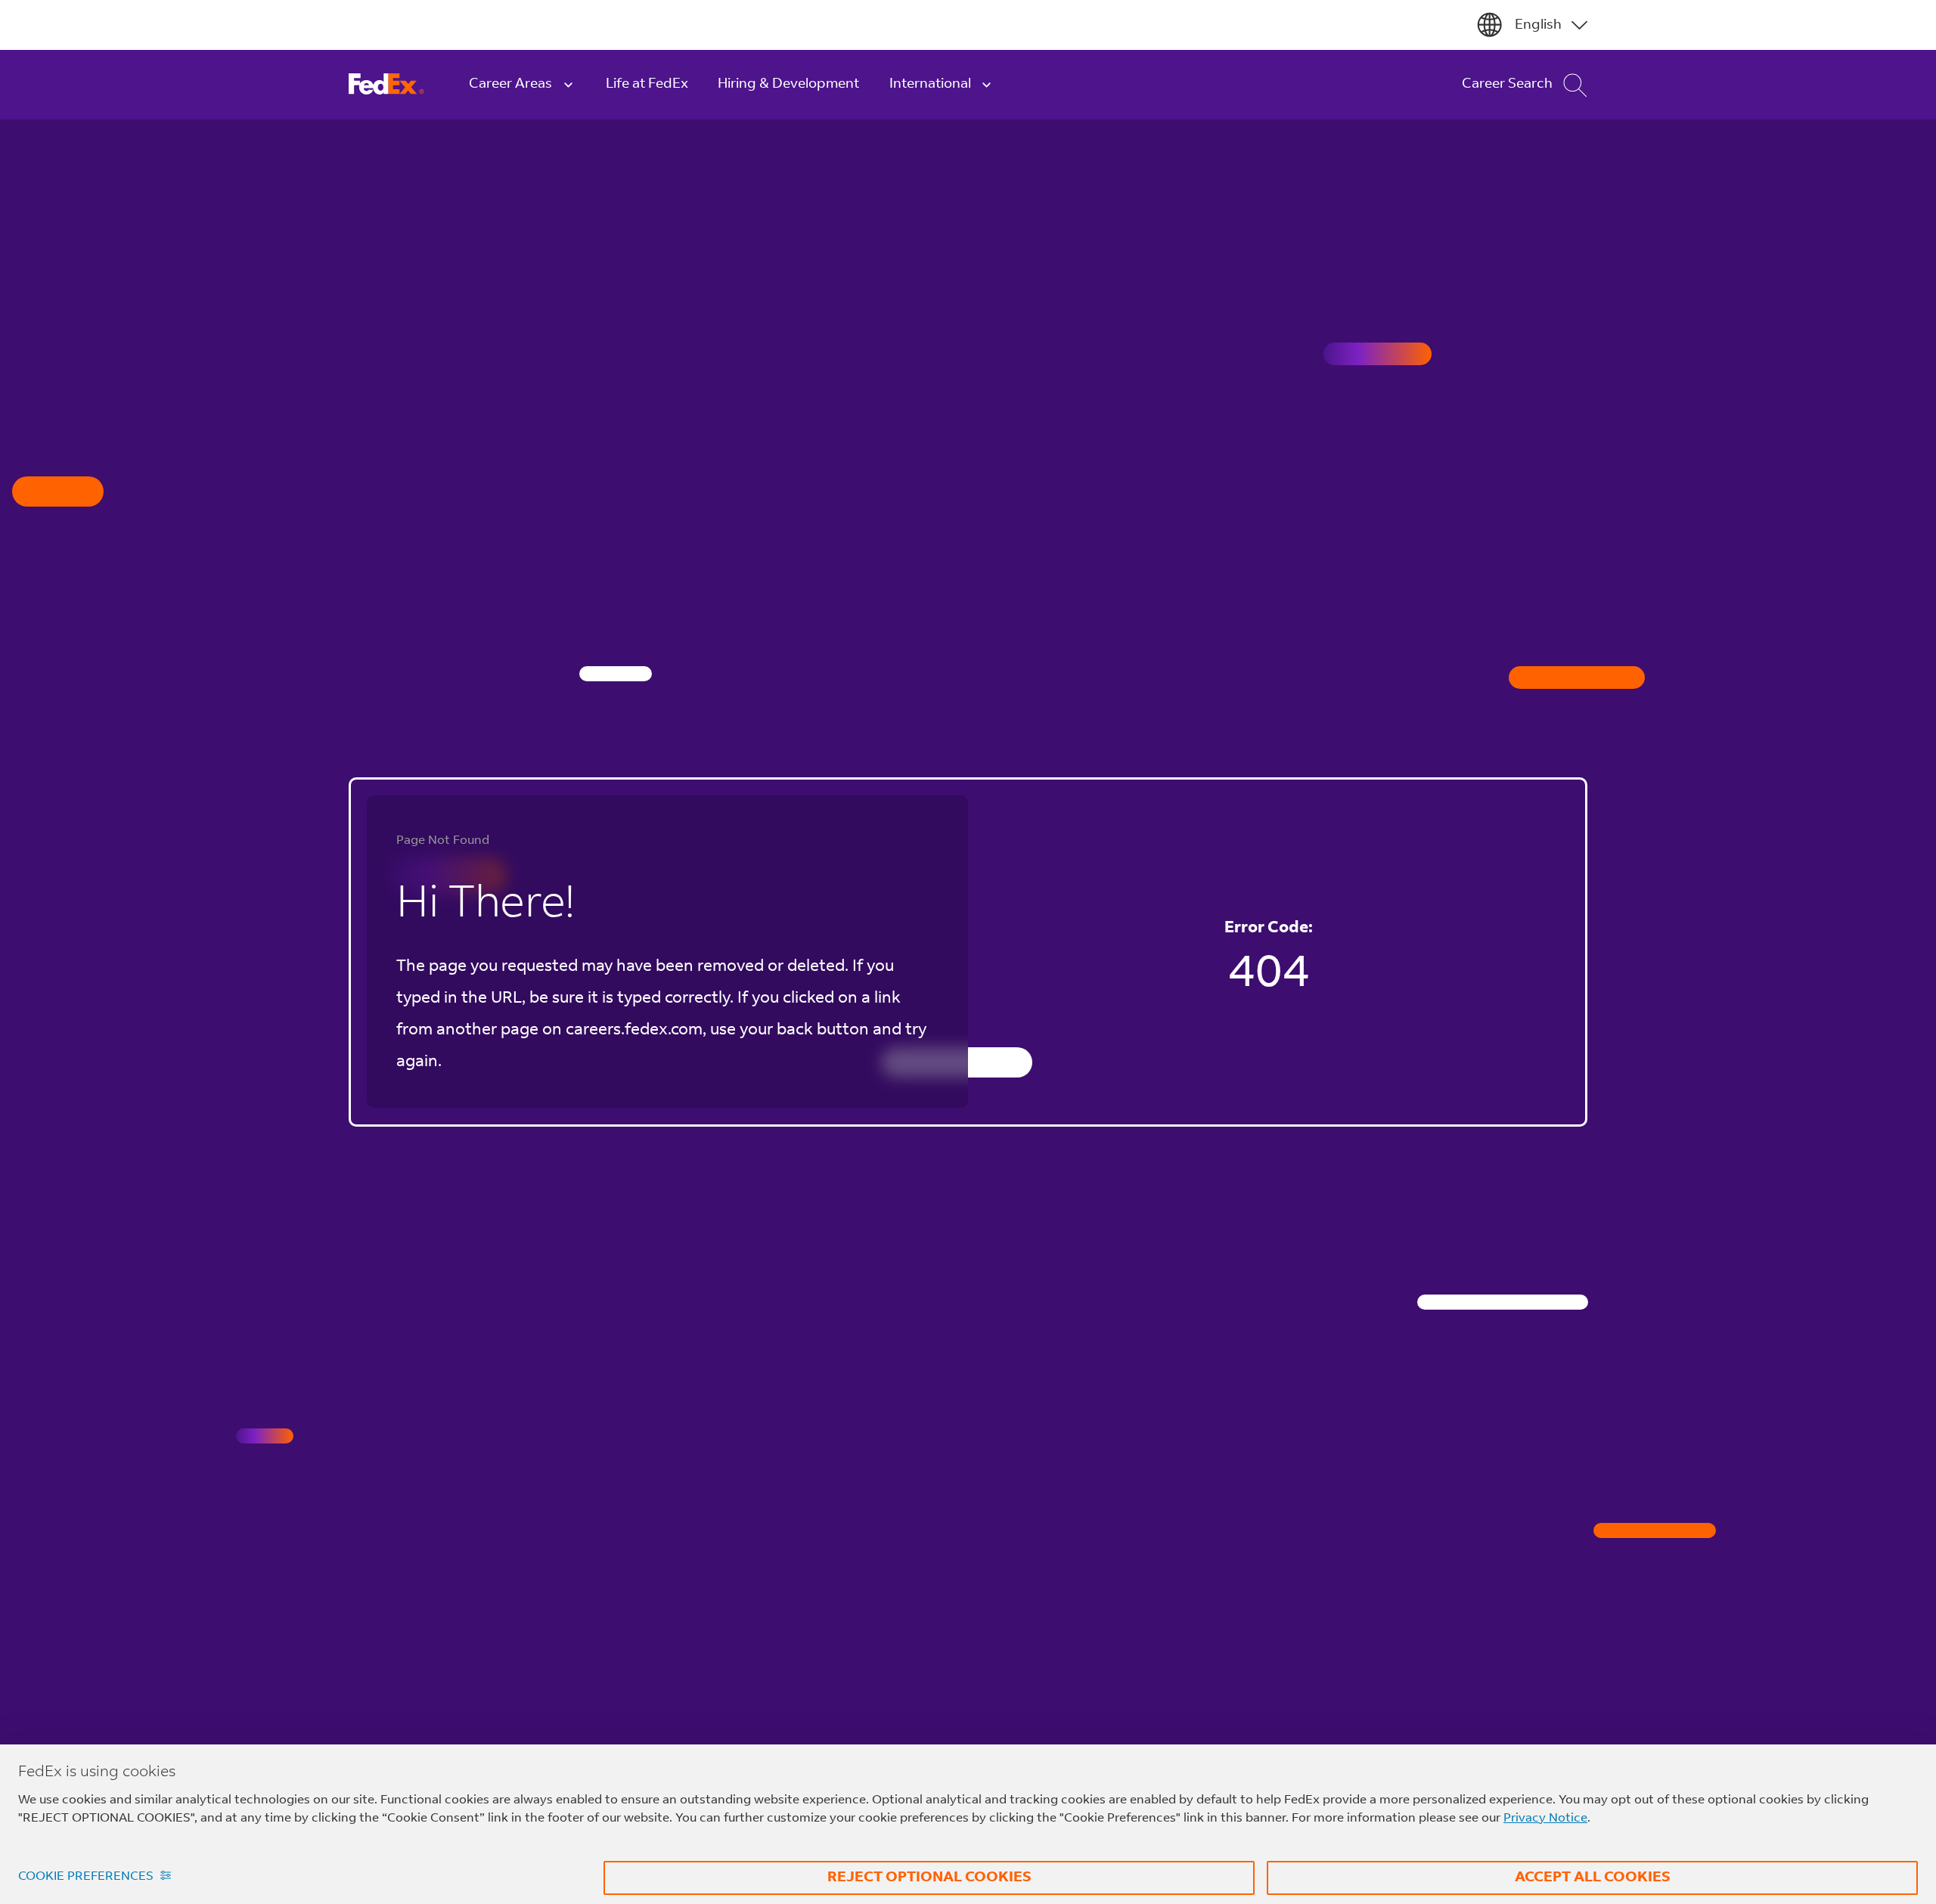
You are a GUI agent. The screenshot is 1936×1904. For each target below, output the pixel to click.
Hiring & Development (788, 84)
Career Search (1507, 84)
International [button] (930, 84)
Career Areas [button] (510, 84)
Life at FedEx (647, 84)
